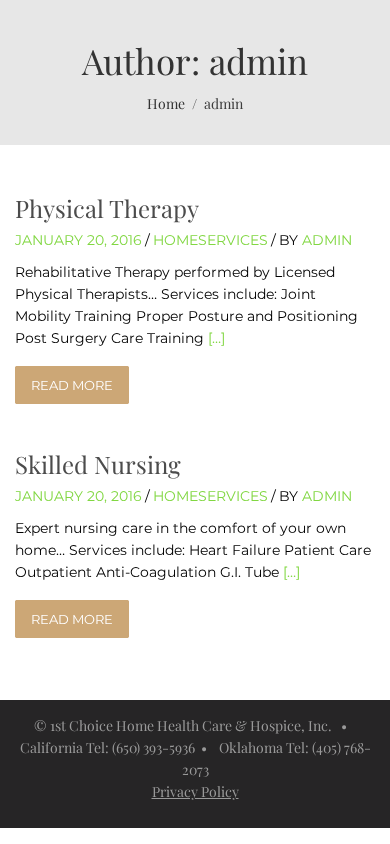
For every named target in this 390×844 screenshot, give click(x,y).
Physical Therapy (107, 208)
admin (327, 240)
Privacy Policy (195, 791)
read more (72, 385)
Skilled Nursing (98, 464)
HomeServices (210, 240)
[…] (216, 338)
